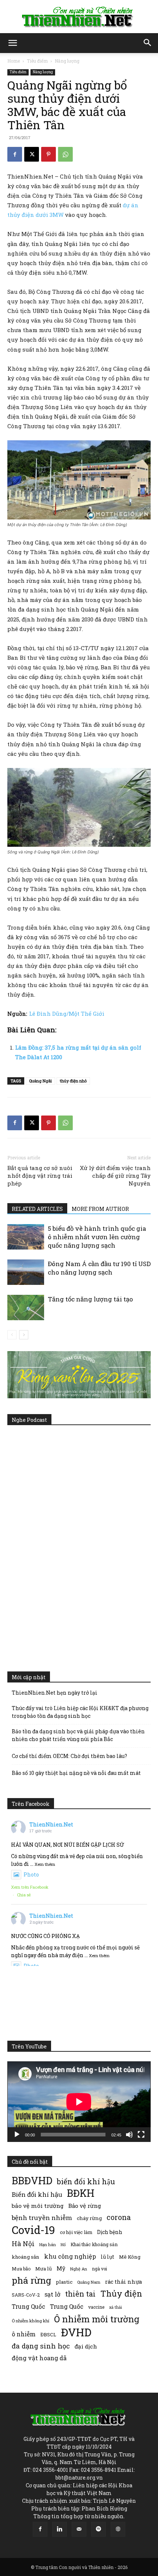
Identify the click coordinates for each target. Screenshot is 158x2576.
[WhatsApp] (65, 154)
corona (119, 2217)
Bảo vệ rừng (85, 2206)
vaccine (96, 2307)
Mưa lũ (44, 2269)
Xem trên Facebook (30, 1887)
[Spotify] (98, 2529)
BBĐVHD (32, 2180)
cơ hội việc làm (76, 2232)
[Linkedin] (60, 2529)
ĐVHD (76, 2332)
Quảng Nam (89, 2282)
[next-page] (24, 1335)
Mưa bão (21, 2269)
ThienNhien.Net (51, 1824)
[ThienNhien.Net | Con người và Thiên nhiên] (79, 17)
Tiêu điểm (37, 61)
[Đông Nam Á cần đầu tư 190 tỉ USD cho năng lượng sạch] (26, 1272)
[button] (12, 43)
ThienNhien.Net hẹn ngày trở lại (55, 1693)
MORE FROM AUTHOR (100, 1209)
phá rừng (31, 2280)
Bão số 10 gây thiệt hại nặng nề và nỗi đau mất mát (76, 1773)
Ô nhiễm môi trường (97, 2319)
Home (14, 61)
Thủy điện (121, 2293)
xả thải (116, 2307)
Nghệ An (79, 2269)
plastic (64, 2282)
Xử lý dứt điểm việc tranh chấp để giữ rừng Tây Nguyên (115, 1176)
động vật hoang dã (39, 2358)
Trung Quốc (67, 2306)
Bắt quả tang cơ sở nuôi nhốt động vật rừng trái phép (40, 1176)
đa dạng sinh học (41, 2346)
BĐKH (81, 2193)
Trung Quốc (28, 2306)
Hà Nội (23, 2244)
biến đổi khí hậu (86, 2182)
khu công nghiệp (70, 2256)
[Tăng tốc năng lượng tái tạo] (26, 1308)
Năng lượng (67, 61)
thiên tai (80, 2294)
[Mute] (129, 2135)
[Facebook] (15, 154)
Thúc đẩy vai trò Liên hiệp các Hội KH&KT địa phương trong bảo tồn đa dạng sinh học (80, 1712)
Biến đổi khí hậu (37, 2194)
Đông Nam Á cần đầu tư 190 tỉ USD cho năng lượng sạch (99, 1268)
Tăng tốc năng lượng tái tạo (90, 1299)
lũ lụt (107, 2257)
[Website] (118, 2529)
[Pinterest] (49, 154)
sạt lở (52, 2294)
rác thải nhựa (123, 2282)
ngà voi (99, 2269)
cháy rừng (89, 2218)
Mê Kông (130, 2257)
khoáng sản (26, 2257)
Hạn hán (48, 2244)
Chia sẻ (24, 1895)
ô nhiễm (24, 2334)
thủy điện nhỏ (73, 1081)
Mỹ (61, 2268)
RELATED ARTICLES (37, 1209)
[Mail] (79, 2529)
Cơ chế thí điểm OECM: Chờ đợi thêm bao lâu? (69, 1756)
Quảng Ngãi (40, 1081)
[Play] (17, 2135)
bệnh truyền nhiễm (42, 2218)
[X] (32, 154)
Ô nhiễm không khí (30, 2321)
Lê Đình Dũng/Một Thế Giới (67, 1014)
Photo (31, 1874)
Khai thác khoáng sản (94, 2244)
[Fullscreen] (141, 2135)
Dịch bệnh (110, 2232)
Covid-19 (33, 2230)
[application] (79, 2102)
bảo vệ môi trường (38, 2206)
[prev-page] (12, 1335)
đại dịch (86, 2346)
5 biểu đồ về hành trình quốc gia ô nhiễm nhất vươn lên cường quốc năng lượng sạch (97, 1237)
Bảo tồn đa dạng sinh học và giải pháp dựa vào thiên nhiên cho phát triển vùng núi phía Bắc (78, 1735)
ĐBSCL (48, 2334)
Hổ (63, 2245)
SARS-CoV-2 (26, 2295)
